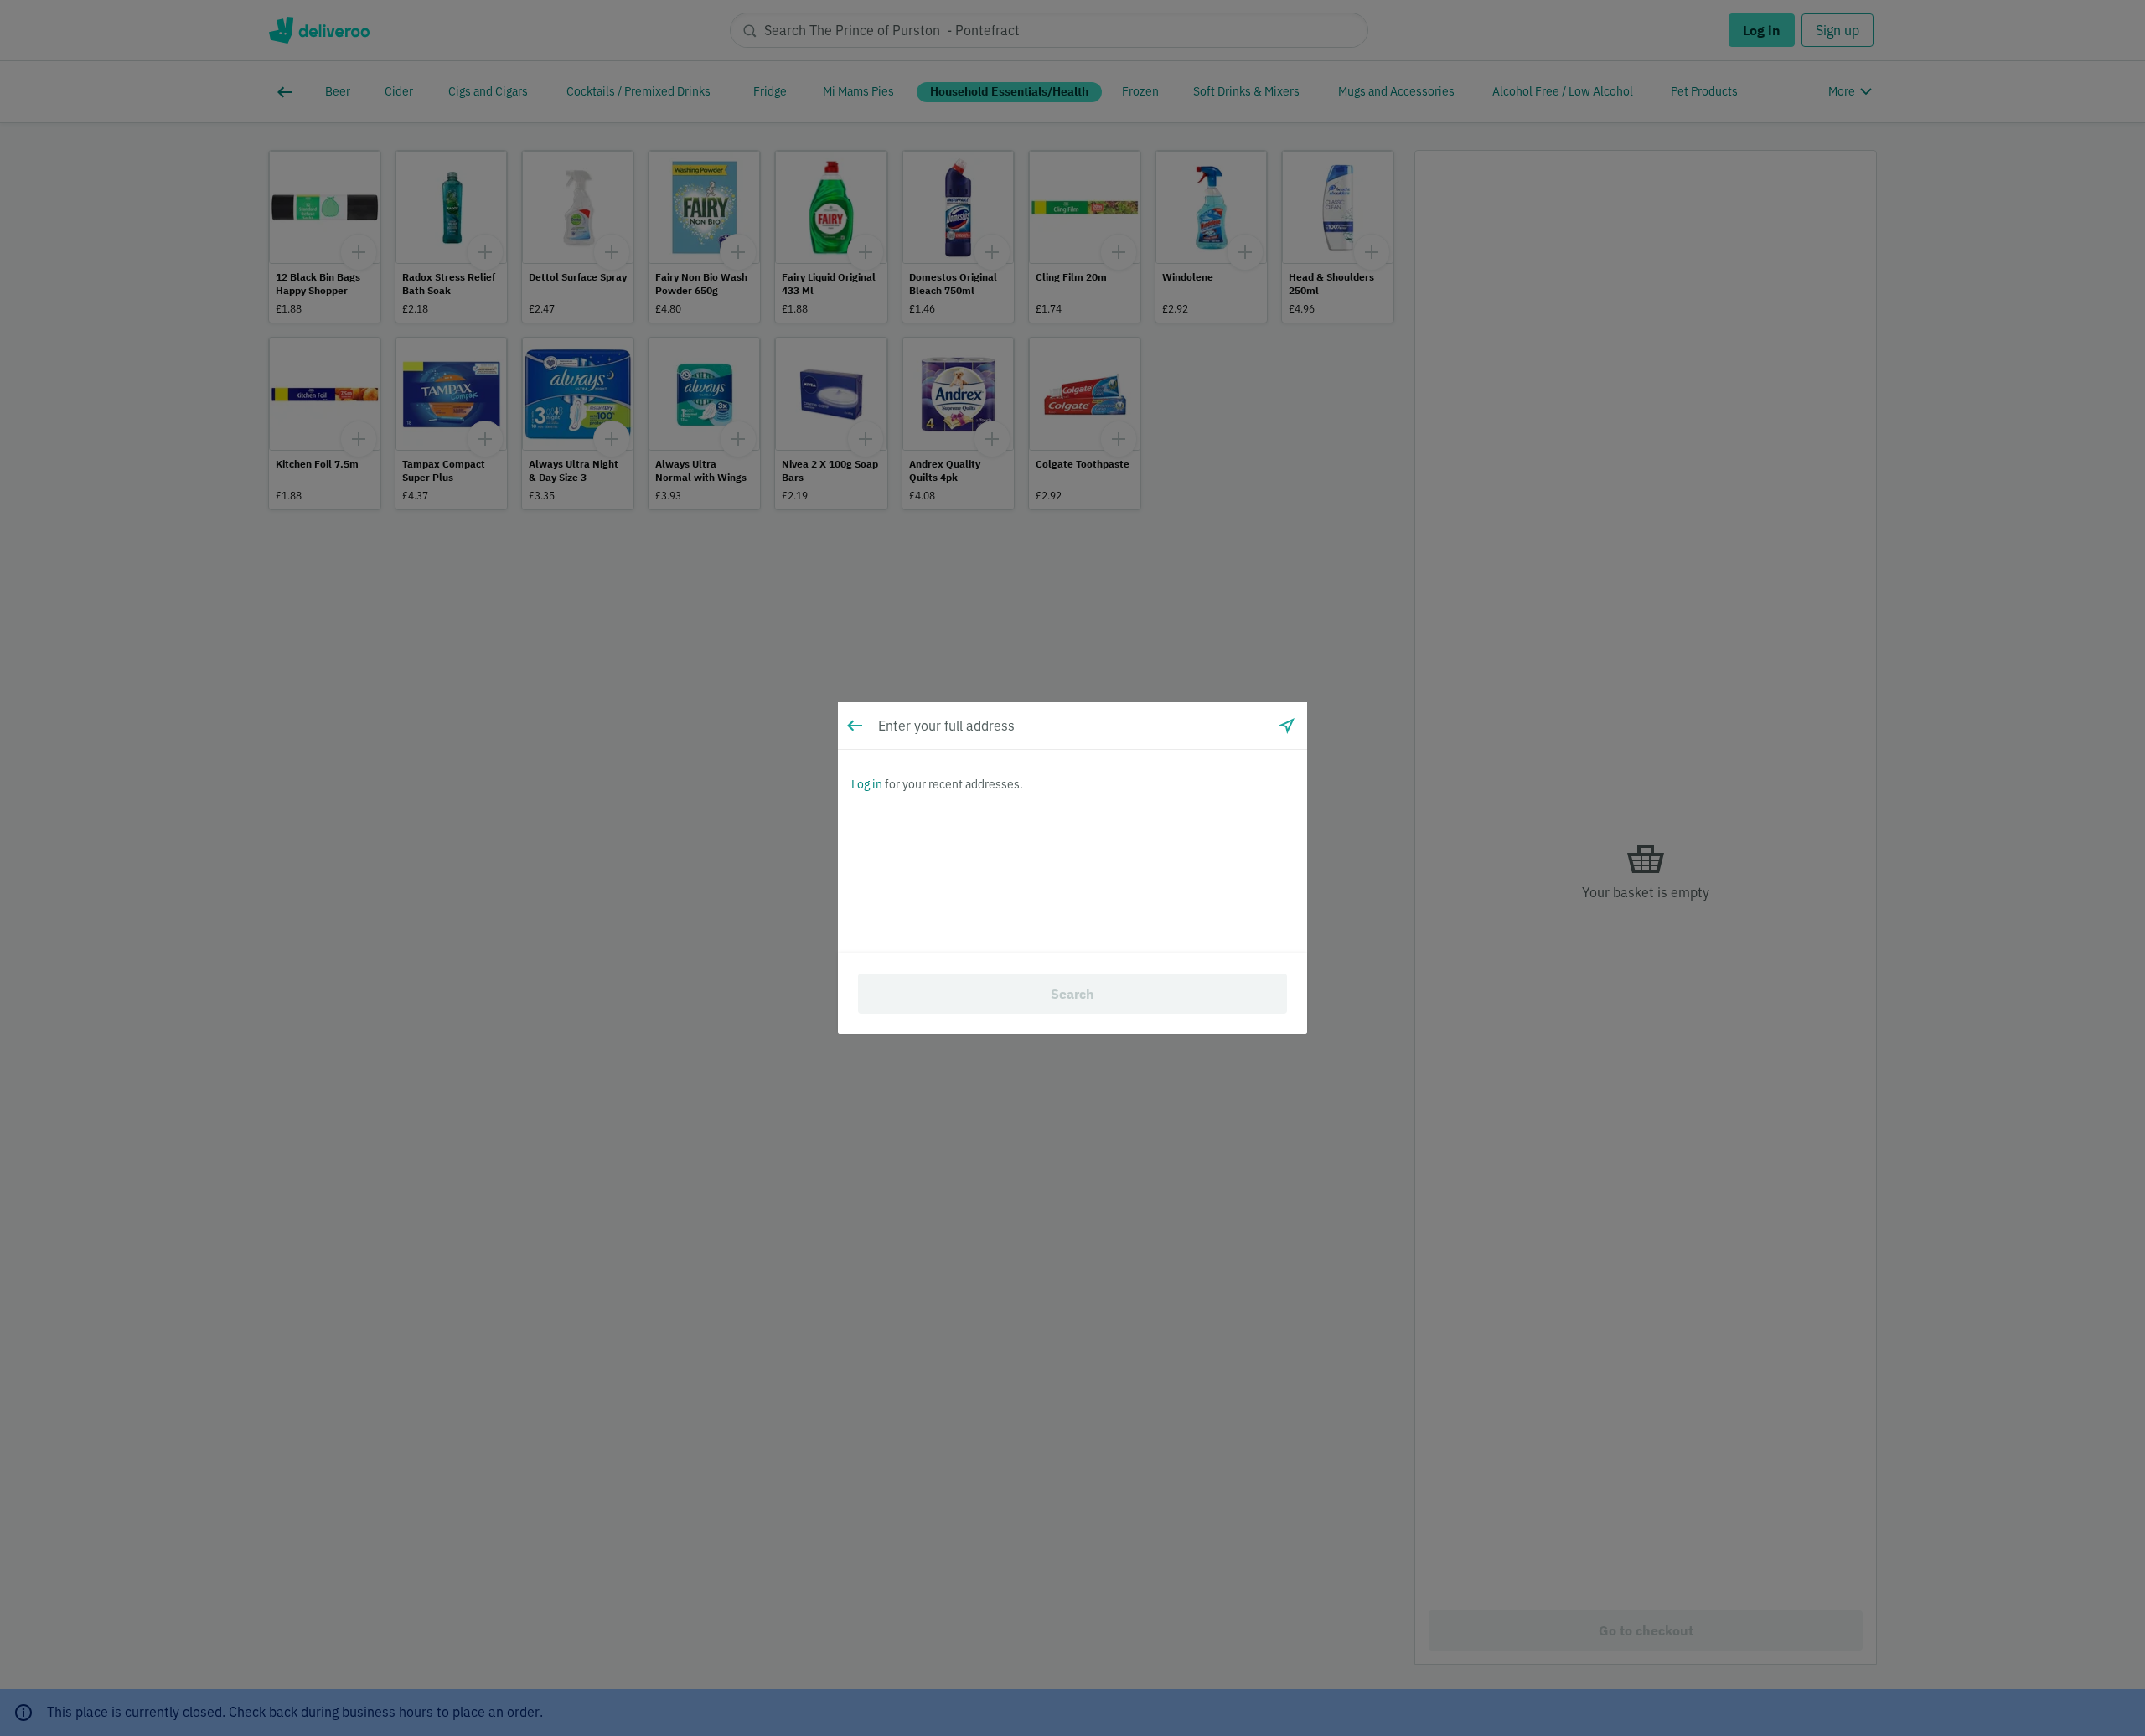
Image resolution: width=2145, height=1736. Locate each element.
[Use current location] (1287, 726)
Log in (867, 784)
